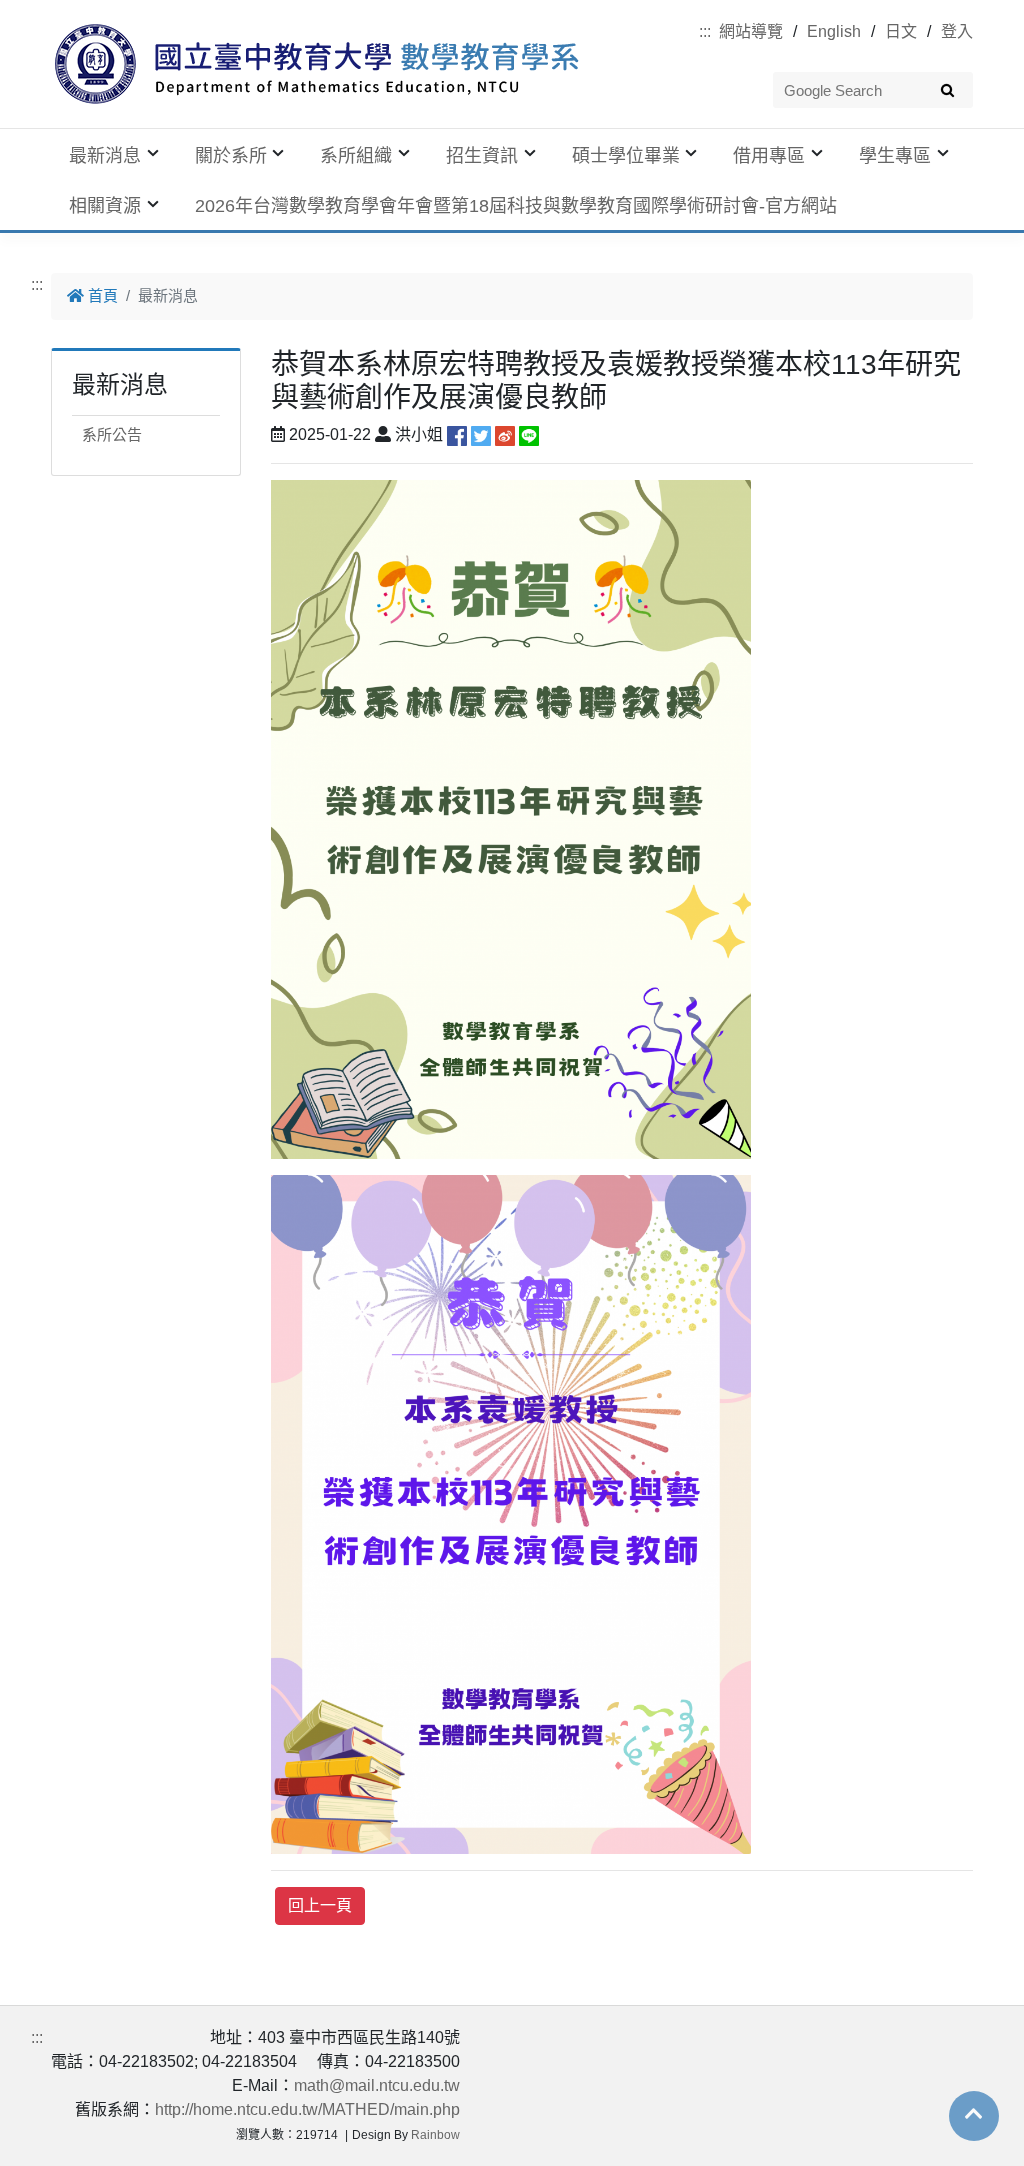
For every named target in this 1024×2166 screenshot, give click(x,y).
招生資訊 (482, 156)
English (834, 31)
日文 (901, 31)
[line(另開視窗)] (529, 434)
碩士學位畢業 (626, 156)
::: (705, 31)
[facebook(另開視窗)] (457, 434)
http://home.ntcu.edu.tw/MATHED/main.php (307, 2109)
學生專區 (895, 156)
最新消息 (105, 156)
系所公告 (112, 434)
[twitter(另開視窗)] (481, 434)
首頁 (101, 295)
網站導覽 (751, 31)
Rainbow (435, 2135)
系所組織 (356, 156)
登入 (957, 31)
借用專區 (769, 156)
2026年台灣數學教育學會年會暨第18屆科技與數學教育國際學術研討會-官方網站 (516, 206)
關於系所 (231, 156)
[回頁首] (974, 2114)
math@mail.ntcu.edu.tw (377, 2085)
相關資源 (105, 206)
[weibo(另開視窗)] (505, 434)
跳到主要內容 (48, 11)
